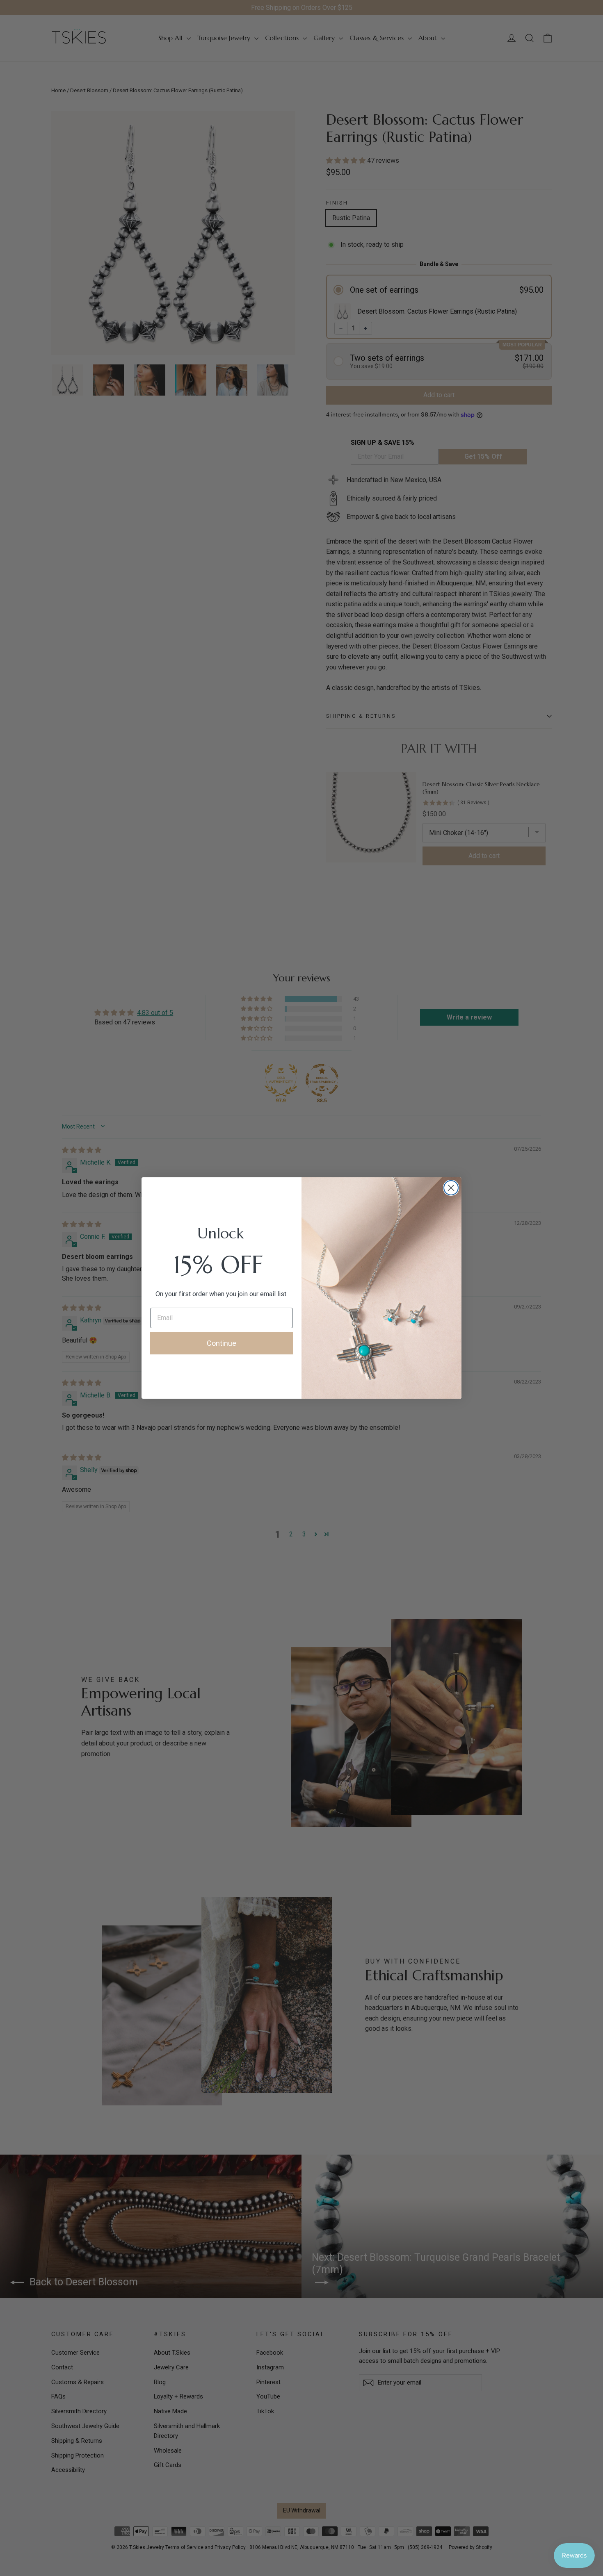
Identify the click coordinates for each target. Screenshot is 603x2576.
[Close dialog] (451, 1188)
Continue (222, 1343)
